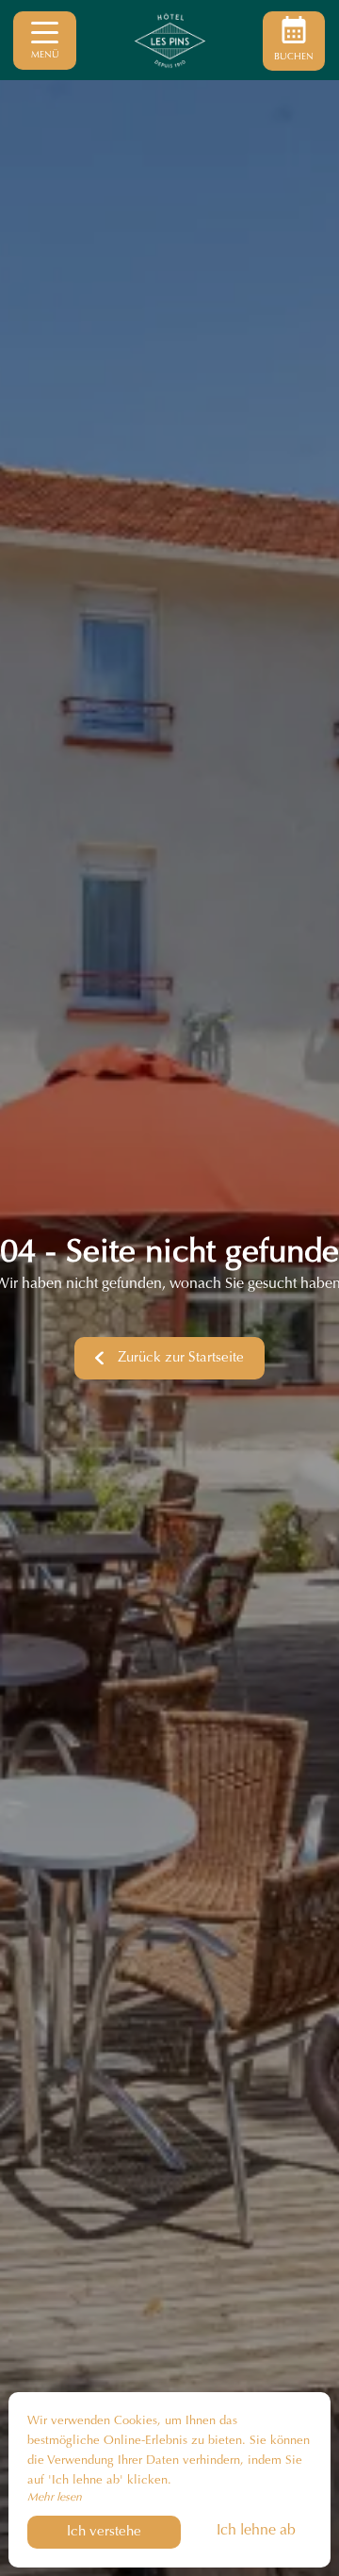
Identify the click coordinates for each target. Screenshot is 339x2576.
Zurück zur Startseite (181, 1358)
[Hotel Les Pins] (169, 41)
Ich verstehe (104, 2532)
